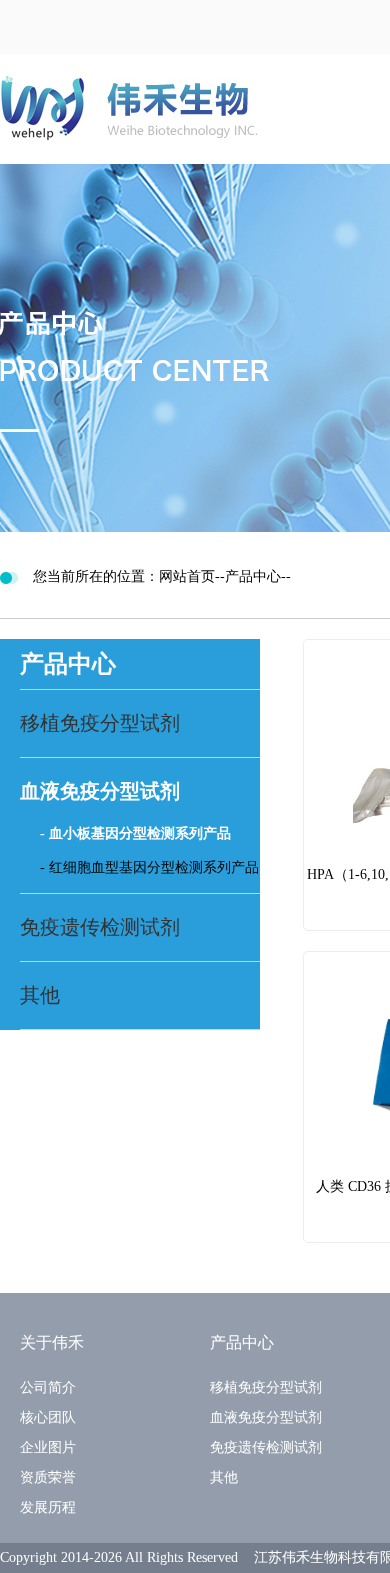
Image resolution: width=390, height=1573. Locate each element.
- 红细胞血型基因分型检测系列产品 (149, 867)
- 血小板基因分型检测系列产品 (135, 833)
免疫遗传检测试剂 (266, 1447)
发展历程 (48, 1507)
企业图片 (48, 1447)
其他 (224, 1477)
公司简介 (48, 1387)
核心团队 (48, 1417)
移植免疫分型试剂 (266, 1387)
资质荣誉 (48, 1477)
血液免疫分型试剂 (266, 1417)
